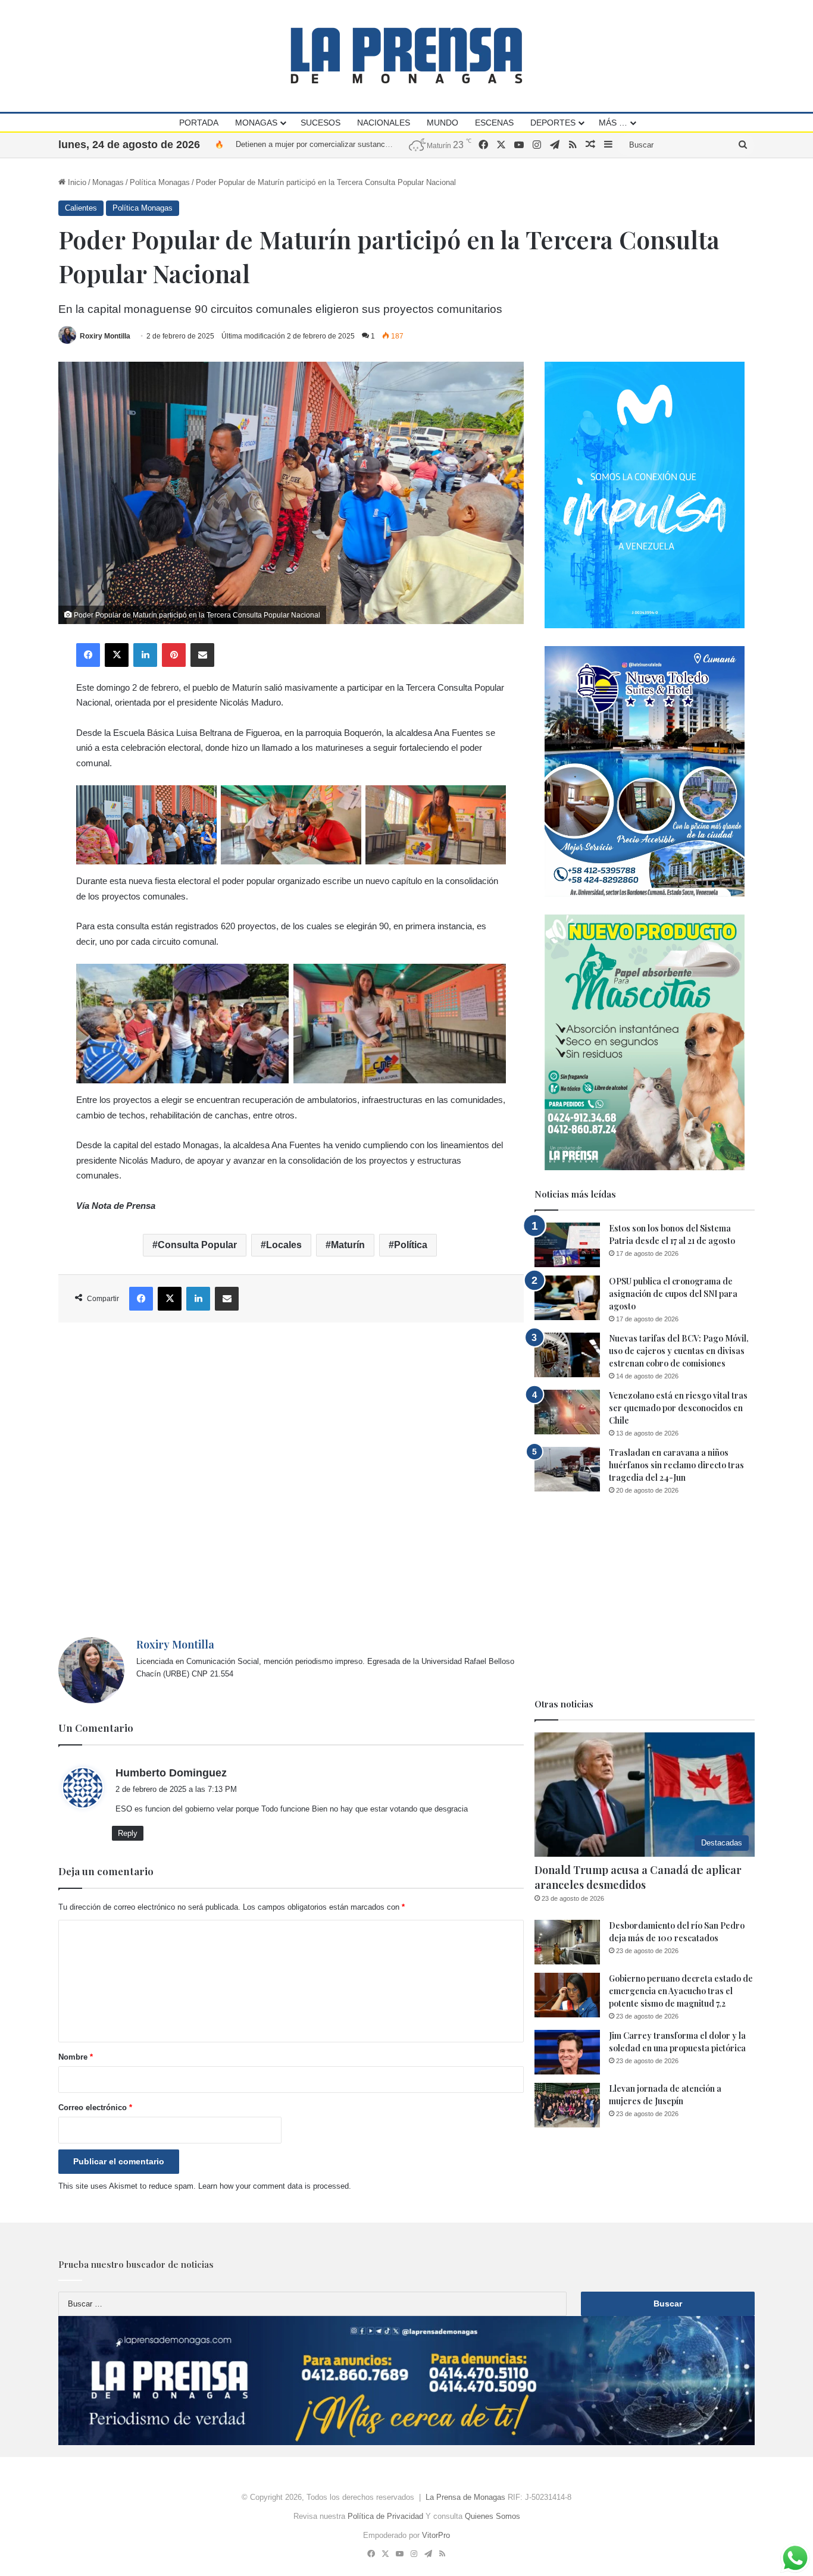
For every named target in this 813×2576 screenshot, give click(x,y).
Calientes (81, 208)
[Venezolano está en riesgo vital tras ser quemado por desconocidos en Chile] (567, 1412)
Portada (199, 123)
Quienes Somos (493, 2516)
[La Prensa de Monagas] (406, 56)
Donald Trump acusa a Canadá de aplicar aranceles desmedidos (638, 1877)
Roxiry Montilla (105, 336)
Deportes (553, 123)
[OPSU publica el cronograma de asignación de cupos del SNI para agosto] (567, 1298)
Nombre (76, 2057)
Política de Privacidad (385, 2516)
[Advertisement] (291, 1480)
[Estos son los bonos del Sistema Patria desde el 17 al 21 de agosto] (567, 1245)
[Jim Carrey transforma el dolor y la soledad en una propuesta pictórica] (567, 2052)
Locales (284, 1245)
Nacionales (384, 123)
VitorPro (436, 2535)
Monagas (256, 123)
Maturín (348, 1245)
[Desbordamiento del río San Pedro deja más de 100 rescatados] (567, 1942)
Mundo (443, 123)
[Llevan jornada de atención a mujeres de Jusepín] (567, 2105)
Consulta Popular (197, 1245)
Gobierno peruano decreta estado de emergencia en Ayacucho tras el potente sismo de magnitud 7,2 (681, 1991)
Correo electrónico (95, 2108)
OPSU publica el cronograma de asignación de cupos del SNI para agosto (673, 1294)
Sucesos (320, 123)
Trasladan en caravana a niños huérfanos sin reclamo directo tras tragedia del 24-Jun (676, 1465)
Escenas (494, 123)
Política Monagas (160, 182)
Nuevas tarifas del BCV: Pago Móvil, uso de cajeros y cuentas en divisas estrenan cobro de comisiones (679, 1351)
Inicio (76, 182)
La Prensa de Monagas (465, 2497)
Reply (128, 1833)
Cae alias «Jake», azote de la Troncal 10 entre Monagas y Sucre (348, 144)
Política (411, 1245)
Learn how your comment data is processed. (275, 2186)
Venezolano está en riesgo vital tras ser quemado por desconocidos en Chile (678, 1408)
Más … (613, 123)
